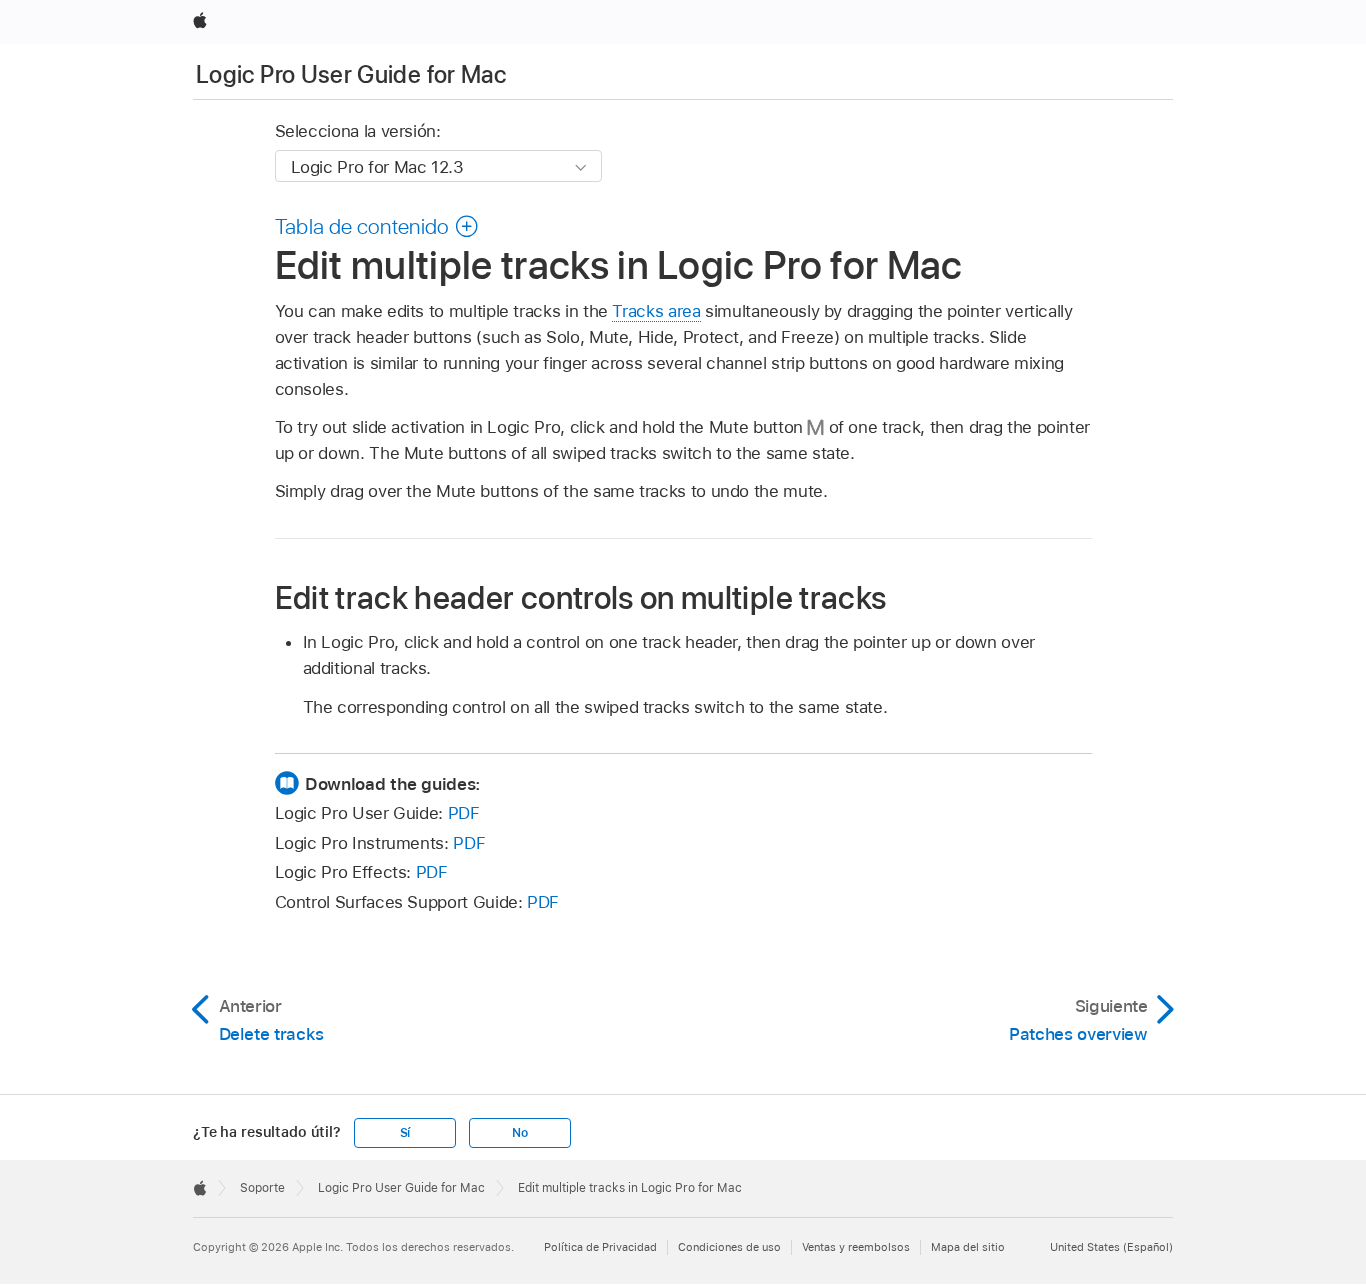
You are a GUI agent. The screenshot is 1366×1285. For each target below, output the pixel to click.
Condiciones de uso (729, 1247)
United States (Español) (1111, 1247)
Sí (405, 1133)
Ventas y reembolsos (856, 1247)
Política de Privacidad (600, 1247)
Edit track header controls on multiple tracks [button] (581, 597)
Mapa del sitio (968, 1247)
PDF (464, 813)
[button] (377, 226)
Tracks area (656, 311)
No (520, 1133)
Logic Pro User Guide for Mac (351, 74)
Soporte (262, 1188)
